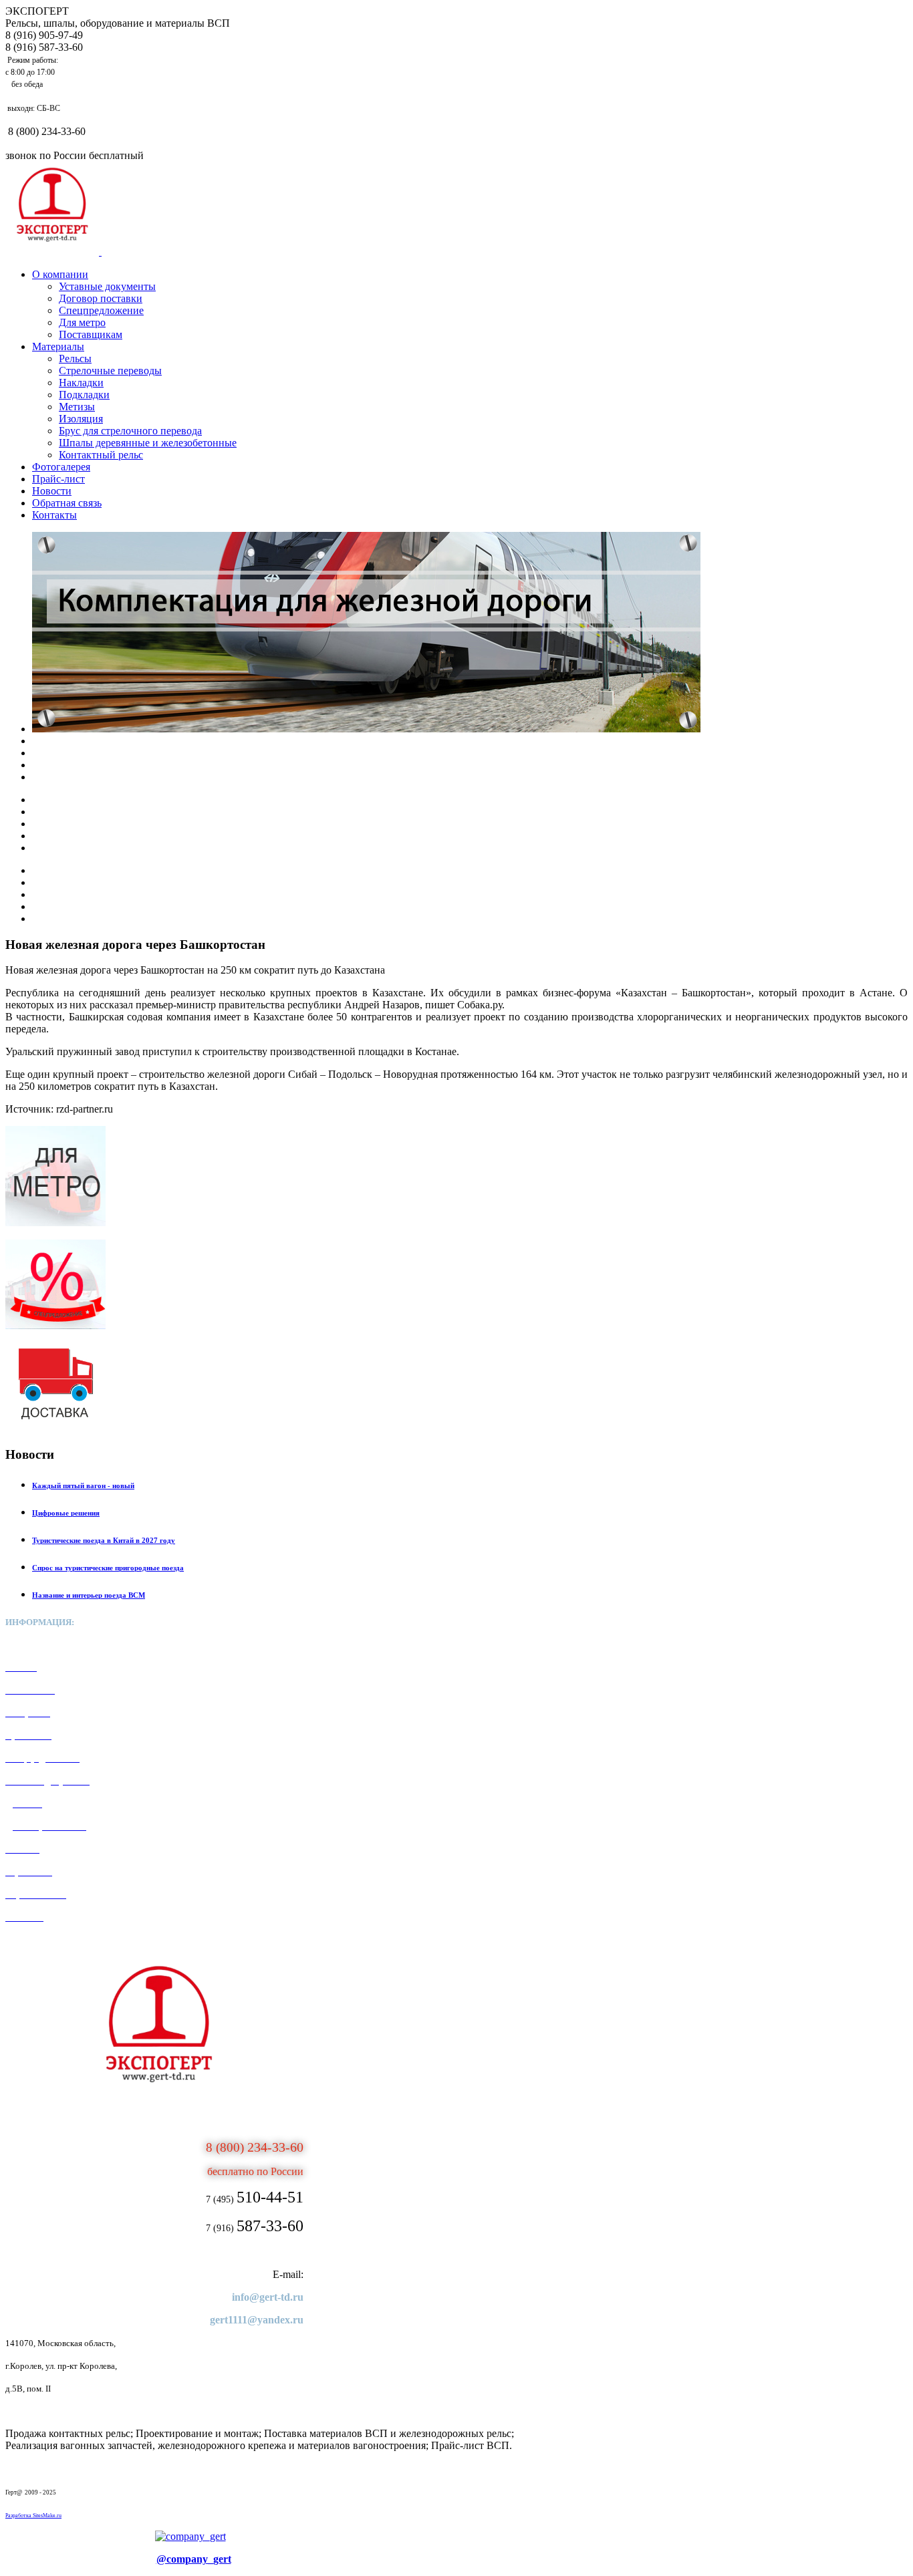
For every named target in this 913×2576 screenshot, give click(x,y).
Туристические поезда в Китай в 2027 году (104, 1540)
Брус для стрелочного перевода (130, 431)
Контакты (54, 515)
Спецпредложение (101, 310)
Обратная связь (67, 503)
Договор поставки (101, 298)
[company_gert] (190, 2536)
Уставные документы (107, 286)
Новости (52, 491)
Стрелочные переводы (110, 371)
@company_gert (194, 2559)
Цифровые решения (66, 1513)
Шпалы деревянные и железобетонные (148, 443)
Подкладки (84, 395)
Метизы (77, 407)
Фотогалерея (61, 467)
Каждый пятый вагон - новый (83, 1485)
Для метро (82, 322)
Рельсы (75, 359)
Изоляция (81, 419)
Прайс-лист (58, 479)
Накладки (81, 383)
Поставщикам (91, 334)
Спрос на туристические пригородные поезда (108, 1568)
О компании (60, 274)
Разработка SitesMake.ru (33, 2516)
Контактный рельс (101, 455)
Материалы (58, 346)
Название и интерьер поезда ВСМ (89, 1595)
